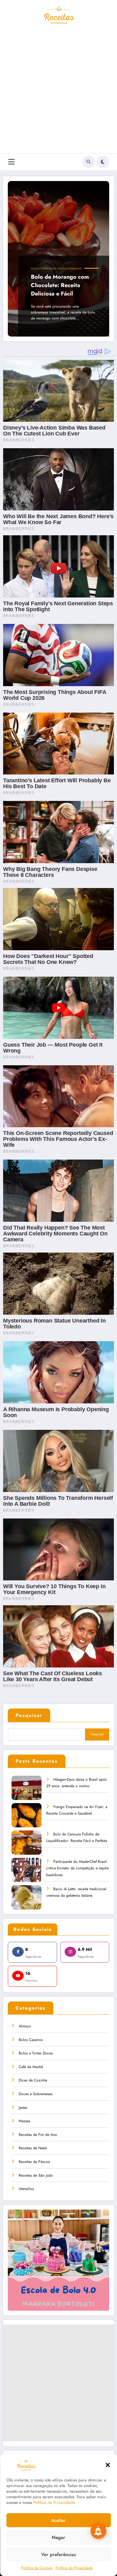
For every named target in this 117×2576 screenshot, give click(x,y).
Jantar (23, 2108)
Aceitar (58, 2520)
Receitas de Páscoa (34, 2162)
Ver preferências (58, 2555)
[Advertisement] (58, 92)
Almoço (25, 2026)
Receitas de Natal (33, 2148)
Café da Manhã (31, 2067)
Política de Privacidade (74, 2568)
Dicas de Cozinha (33, 2080)
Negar (58, 2537)
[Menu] (11, 162)
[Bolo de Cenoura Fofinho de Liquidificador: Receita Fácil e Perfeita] (27, 1847)
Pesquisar (29, 1715)
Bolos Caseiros (31, 2040)
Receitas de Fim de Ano (38, 2135)
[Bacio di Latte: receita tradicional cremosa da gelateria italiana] (27, 1902)
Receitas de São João (36, 2175)
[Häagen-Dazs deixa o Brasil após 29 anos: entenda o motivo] (27, 1792)
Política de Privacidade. (55, 2502)
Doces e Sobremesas (69, 269)
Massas (24, 2121)
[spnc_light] (103, 162)
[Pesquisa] (89, 162)
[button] (108, 2465)
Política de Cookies (37, 2568)
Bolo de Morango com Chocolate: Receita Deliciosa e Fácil (60, 285)
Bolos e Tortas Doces (44, 269)
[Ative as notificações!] (98, 2531)
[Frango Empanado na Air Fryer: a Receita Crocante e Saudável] (27, 1819)
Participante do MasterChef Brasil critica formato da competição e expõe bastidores (77, 1868)
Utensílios (26, 2189)
